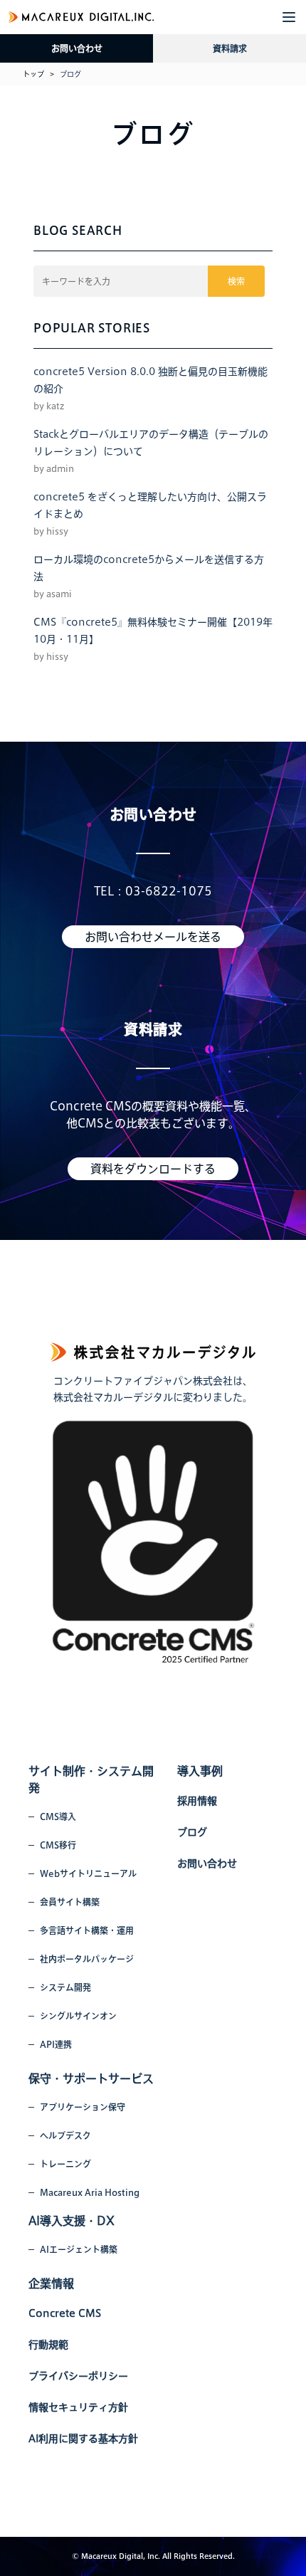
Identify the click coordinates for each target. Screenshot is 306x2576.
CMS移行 (58, 1845)
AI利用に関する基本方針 (83, 2439)
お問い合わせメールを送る (153, 937)
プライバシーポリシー (78, 2376)
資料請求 (230, 48)
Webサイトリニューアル (88, 1873)
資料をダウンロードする (153, 1169)
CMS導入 (58, 1817)
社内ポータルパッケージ (87, 1959)
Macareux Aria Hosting (90, 2192)
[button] (289, 17)
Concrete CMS (65, 2313)
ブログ (192, 1832)
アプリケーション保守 (83, 2107)
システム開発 (65, 1987)
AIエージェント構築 (79, 2249)
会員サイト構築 (70, 1902)
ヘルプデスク (65, 2135)
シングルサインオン (78, 2016)
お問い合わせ (77, 48)
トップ (33, 74)
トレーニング (65, 2164)
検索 (236, 281)
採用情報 (197, 1801)
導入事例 (200, 1771)
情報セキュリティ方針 (78, 2407)
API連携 (56, 2044)
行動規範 (48, 2345)
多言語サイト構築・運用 (87, 1930)
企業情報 (51, 2283)
